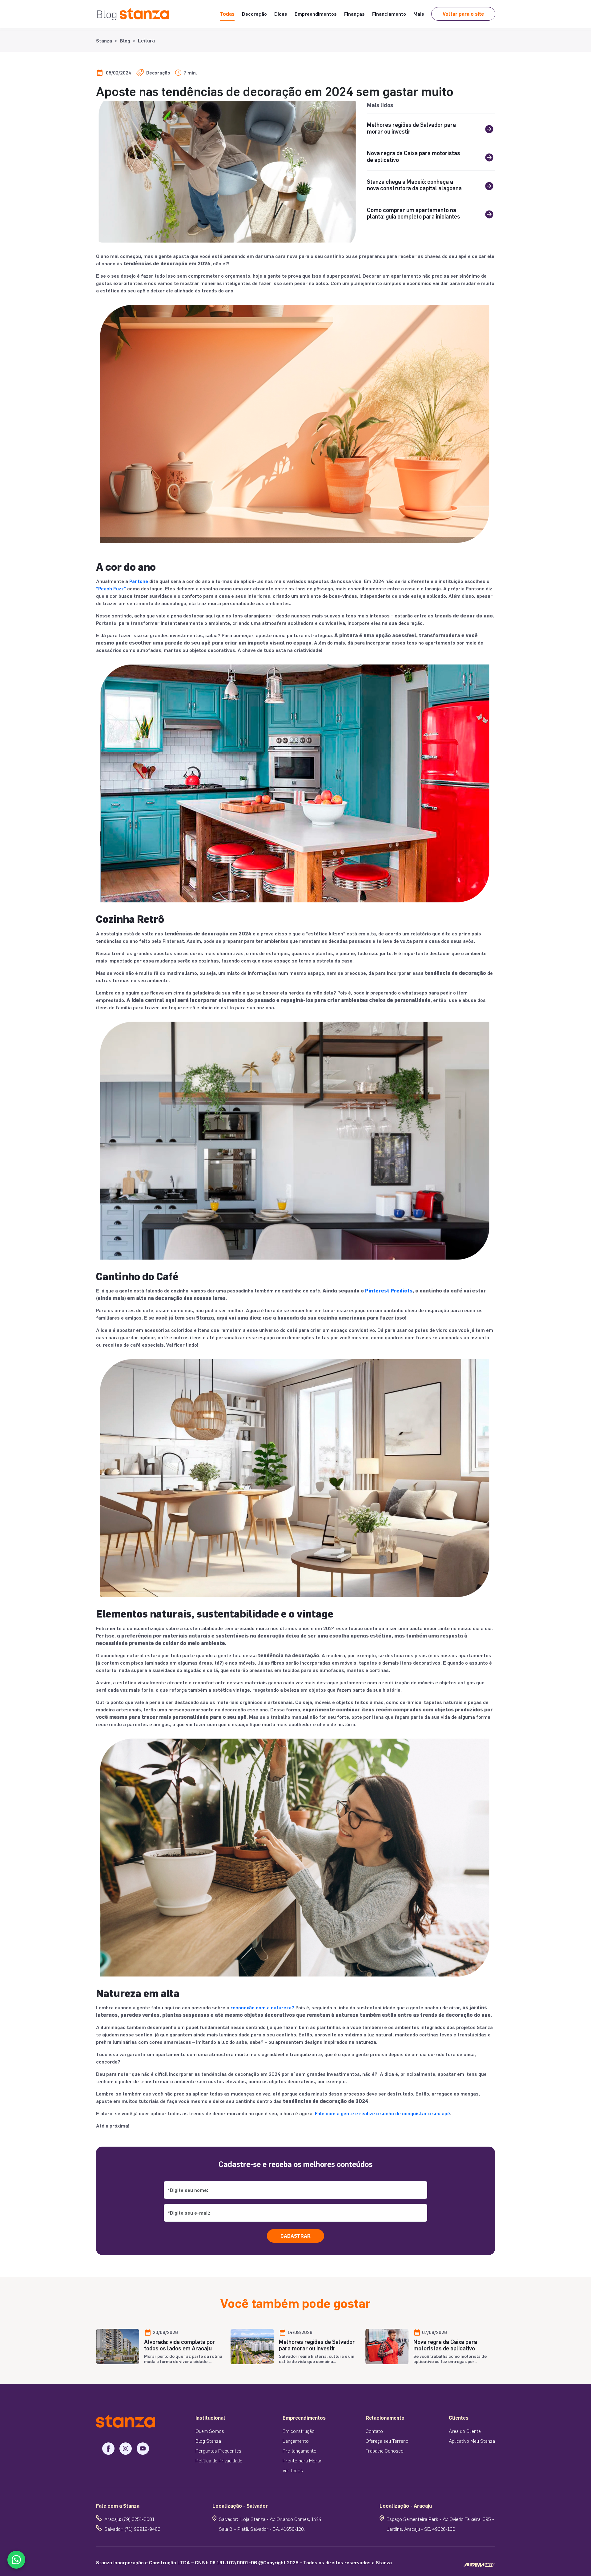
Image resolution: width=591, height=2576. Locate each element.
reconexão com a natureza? (262, 2007)
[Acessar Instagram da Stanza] (126, 2449)
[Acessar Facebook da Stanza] (108, 2449)
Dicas (281, 14)
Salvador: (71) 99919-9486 (132, 2529)
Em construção (299, 2431)
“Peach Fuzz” (111, 588)
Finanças (354, 14)
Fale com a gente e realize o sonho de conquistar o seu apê (382, 2113)
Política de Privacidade (219, 2460)
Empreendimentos (316, 14)
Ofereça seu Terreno (387, 2441)
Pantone (139, 581)
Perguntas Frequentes (218, 2451)
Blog (125, 40)
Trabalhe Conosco (385, 2451)
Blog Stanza (208, 2441)
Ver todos (293, 2470)
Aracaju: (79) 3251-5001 (129, 2519)
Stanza (104, 40)
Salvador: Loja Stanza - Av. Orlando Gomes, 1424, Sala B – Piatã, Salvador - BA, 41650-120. (271, 2524)
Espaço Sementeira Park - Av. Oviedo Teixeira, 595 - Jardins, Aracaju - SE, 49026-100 (440, 2524)
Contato (374, 2431)
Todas (227, 14)
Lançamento (296, 2441)
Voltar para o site (463, 14)
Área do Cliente (465, 2431)
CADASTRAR (295, 2236)
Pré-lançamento (300, 2451)
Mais (419, 14)
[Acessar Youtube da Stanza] (143, 2449)
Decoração (254, 14)
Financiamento (389, 14)
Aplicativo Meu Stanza (472, 2441)
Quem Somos (210, 2431)
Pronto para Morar (302, 2460)
